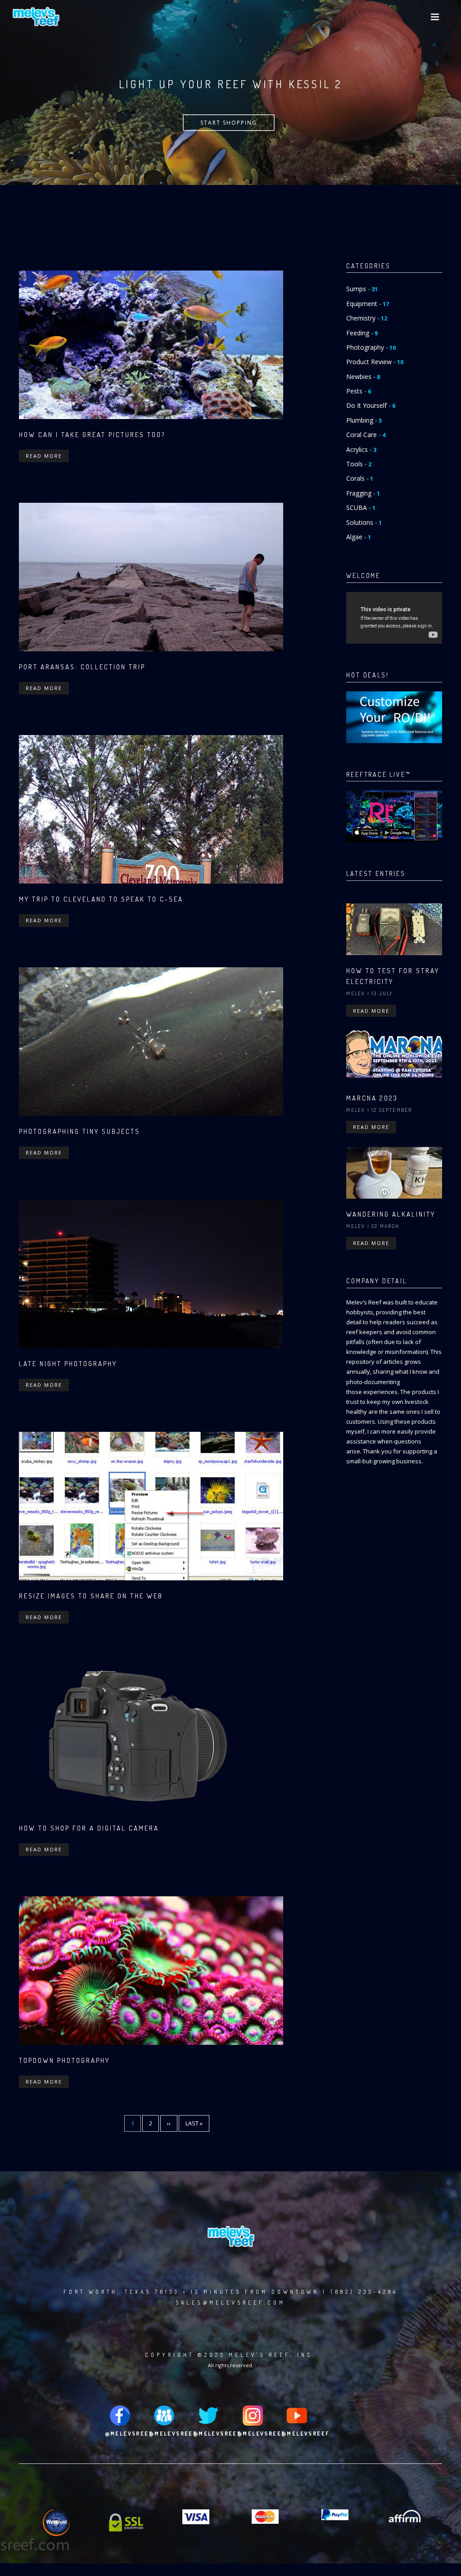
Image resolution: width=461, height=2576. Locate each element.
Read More (44, 456)
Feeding (362, 333)
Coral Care (366, 435)
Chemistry (367, 318)
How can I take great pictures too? (92, 435)
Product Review (375, 362)
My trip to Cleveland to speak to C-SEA (101, 899)
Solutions (364, 522)
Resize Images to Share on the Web (91, 1596)
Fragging (363, 493)
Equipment (368, 304)
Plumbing (364, 420)
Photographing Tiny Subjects (79, 1131)
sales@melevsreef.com (230, 2303)
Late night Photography (68, 1364)
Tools (359, 464)
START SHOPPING (229, 123)
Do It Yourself (371, 405)
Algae (359, 537)
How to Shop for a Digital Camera (89, 1828)
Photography (371, 347)
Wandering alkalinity (391, 1214)
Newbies (363, 377)
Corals (360, 478)
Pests (359, 391)
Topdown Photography (64, 2060)
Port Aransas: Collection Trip (82, 667)
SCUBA (361, 508)
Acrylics (361, 449)
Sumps (362, 289)
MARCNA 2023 (372, 1098)
